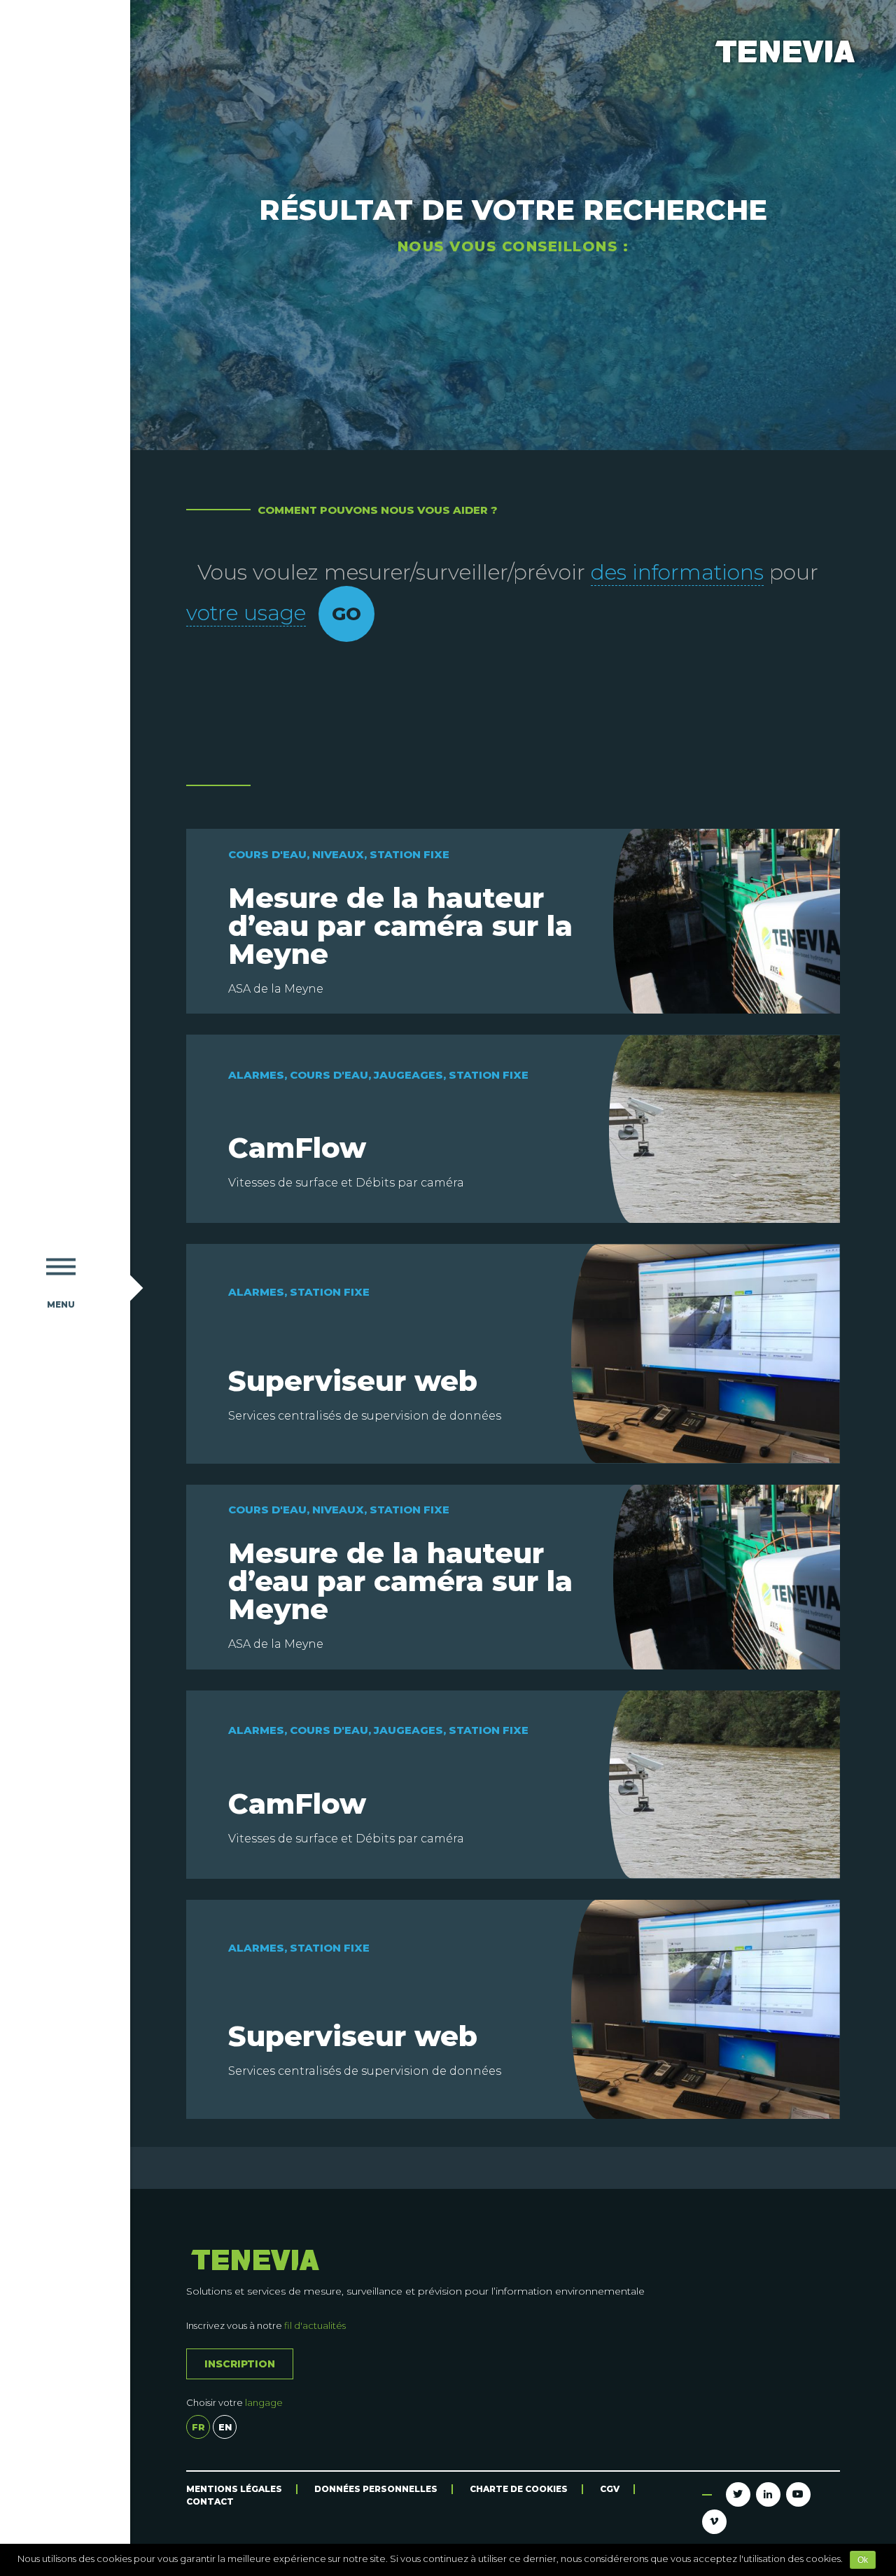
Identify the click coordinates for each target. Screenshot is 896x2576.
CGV (610, 2489)
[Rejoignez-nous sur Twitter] (738, 2494)
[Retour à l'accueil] (61, 611)
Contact (210, 2501)
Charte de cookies (519, 2489)
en (225, 2427)
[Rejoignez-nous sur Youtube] (798, 2494)
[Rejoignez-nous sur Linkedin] (768, 2494)
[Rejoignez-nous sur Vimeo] (714, 2522)
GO (346, 614)
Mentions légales (234, 2489)
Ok (863, 2560)
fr (198, 2427)
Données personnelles (376, 2489)
